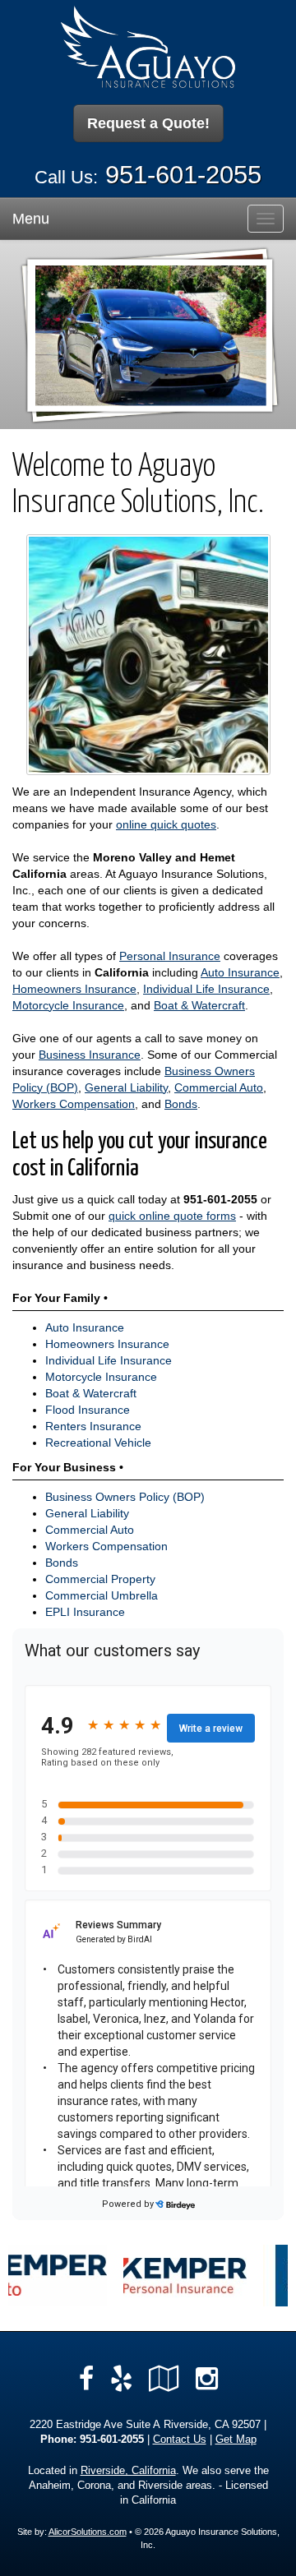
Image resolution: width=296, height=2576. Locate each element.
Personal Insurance (170, 956)
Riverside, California (128, 2471)
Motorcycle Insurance (68, 1005)
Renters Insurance (93, 1426)
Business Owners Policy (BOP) (125, 1497)
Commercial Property (100, 1579)
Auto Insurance (240, 972)
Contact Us (180, 2440)
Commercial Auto (219, 1087)
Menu (31, 219)
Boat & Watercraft (199, 1005)
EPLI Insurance (85, 1612)
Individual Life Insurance (206, 989)
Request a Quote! (148, 123)
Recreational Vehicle (98, 1443)
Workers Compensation (74, 1104)
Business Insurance (90, 1055)
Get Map (236, 2440)
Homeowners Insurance (74, 989)
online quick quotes (166, 824)
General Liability (126, 1087)
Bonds (181, 1104)
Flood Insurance (88, 1410)
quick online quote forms (172, 1216)
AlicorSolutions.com (88, 2532)
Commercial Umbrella (102, 1595)
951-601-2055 (183, 175)
